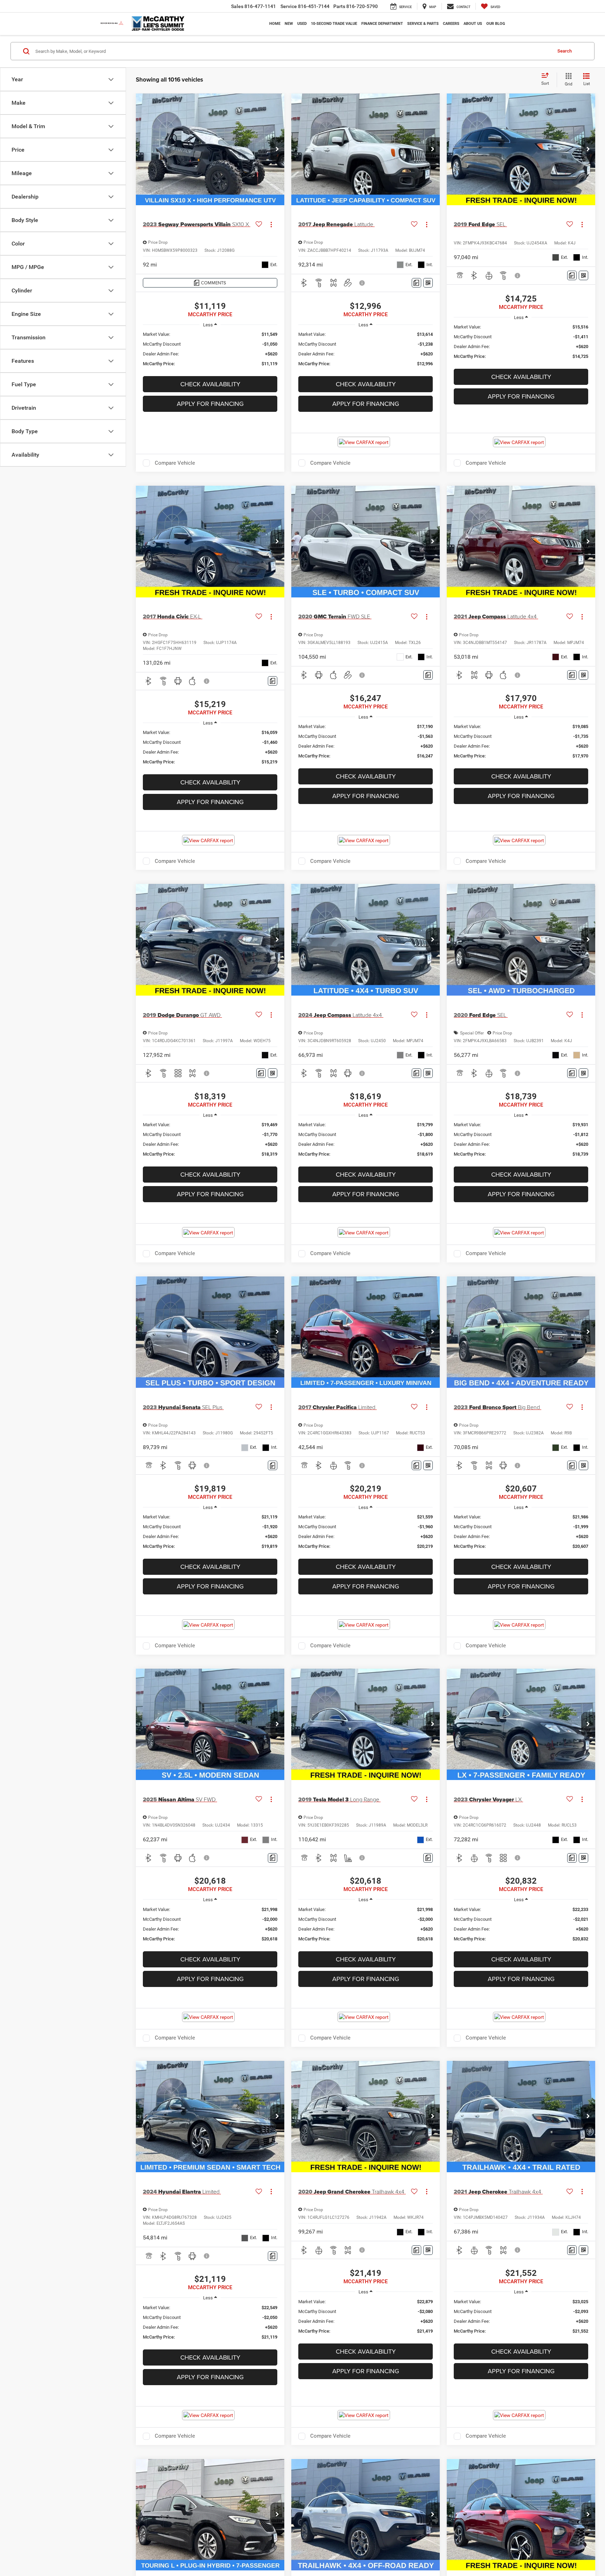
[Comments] (416, 283)
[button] (277, 150)
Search (565, 51)
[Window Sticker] (428, 283)
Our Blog (496, 24)
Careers (451, 24)
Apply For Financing (210, 404)
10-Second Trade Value (334, 24)
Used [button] (302, 24)
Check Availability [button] (210, 384)
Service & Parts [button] (423, 24)
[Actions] (271, 225)
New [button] (289, 24)
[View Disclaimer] (362, 283)
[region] (210, 349)
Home (275, 24)
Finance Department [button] (382, 24)
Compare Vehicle (175, 463)
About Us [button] (473, 24)
